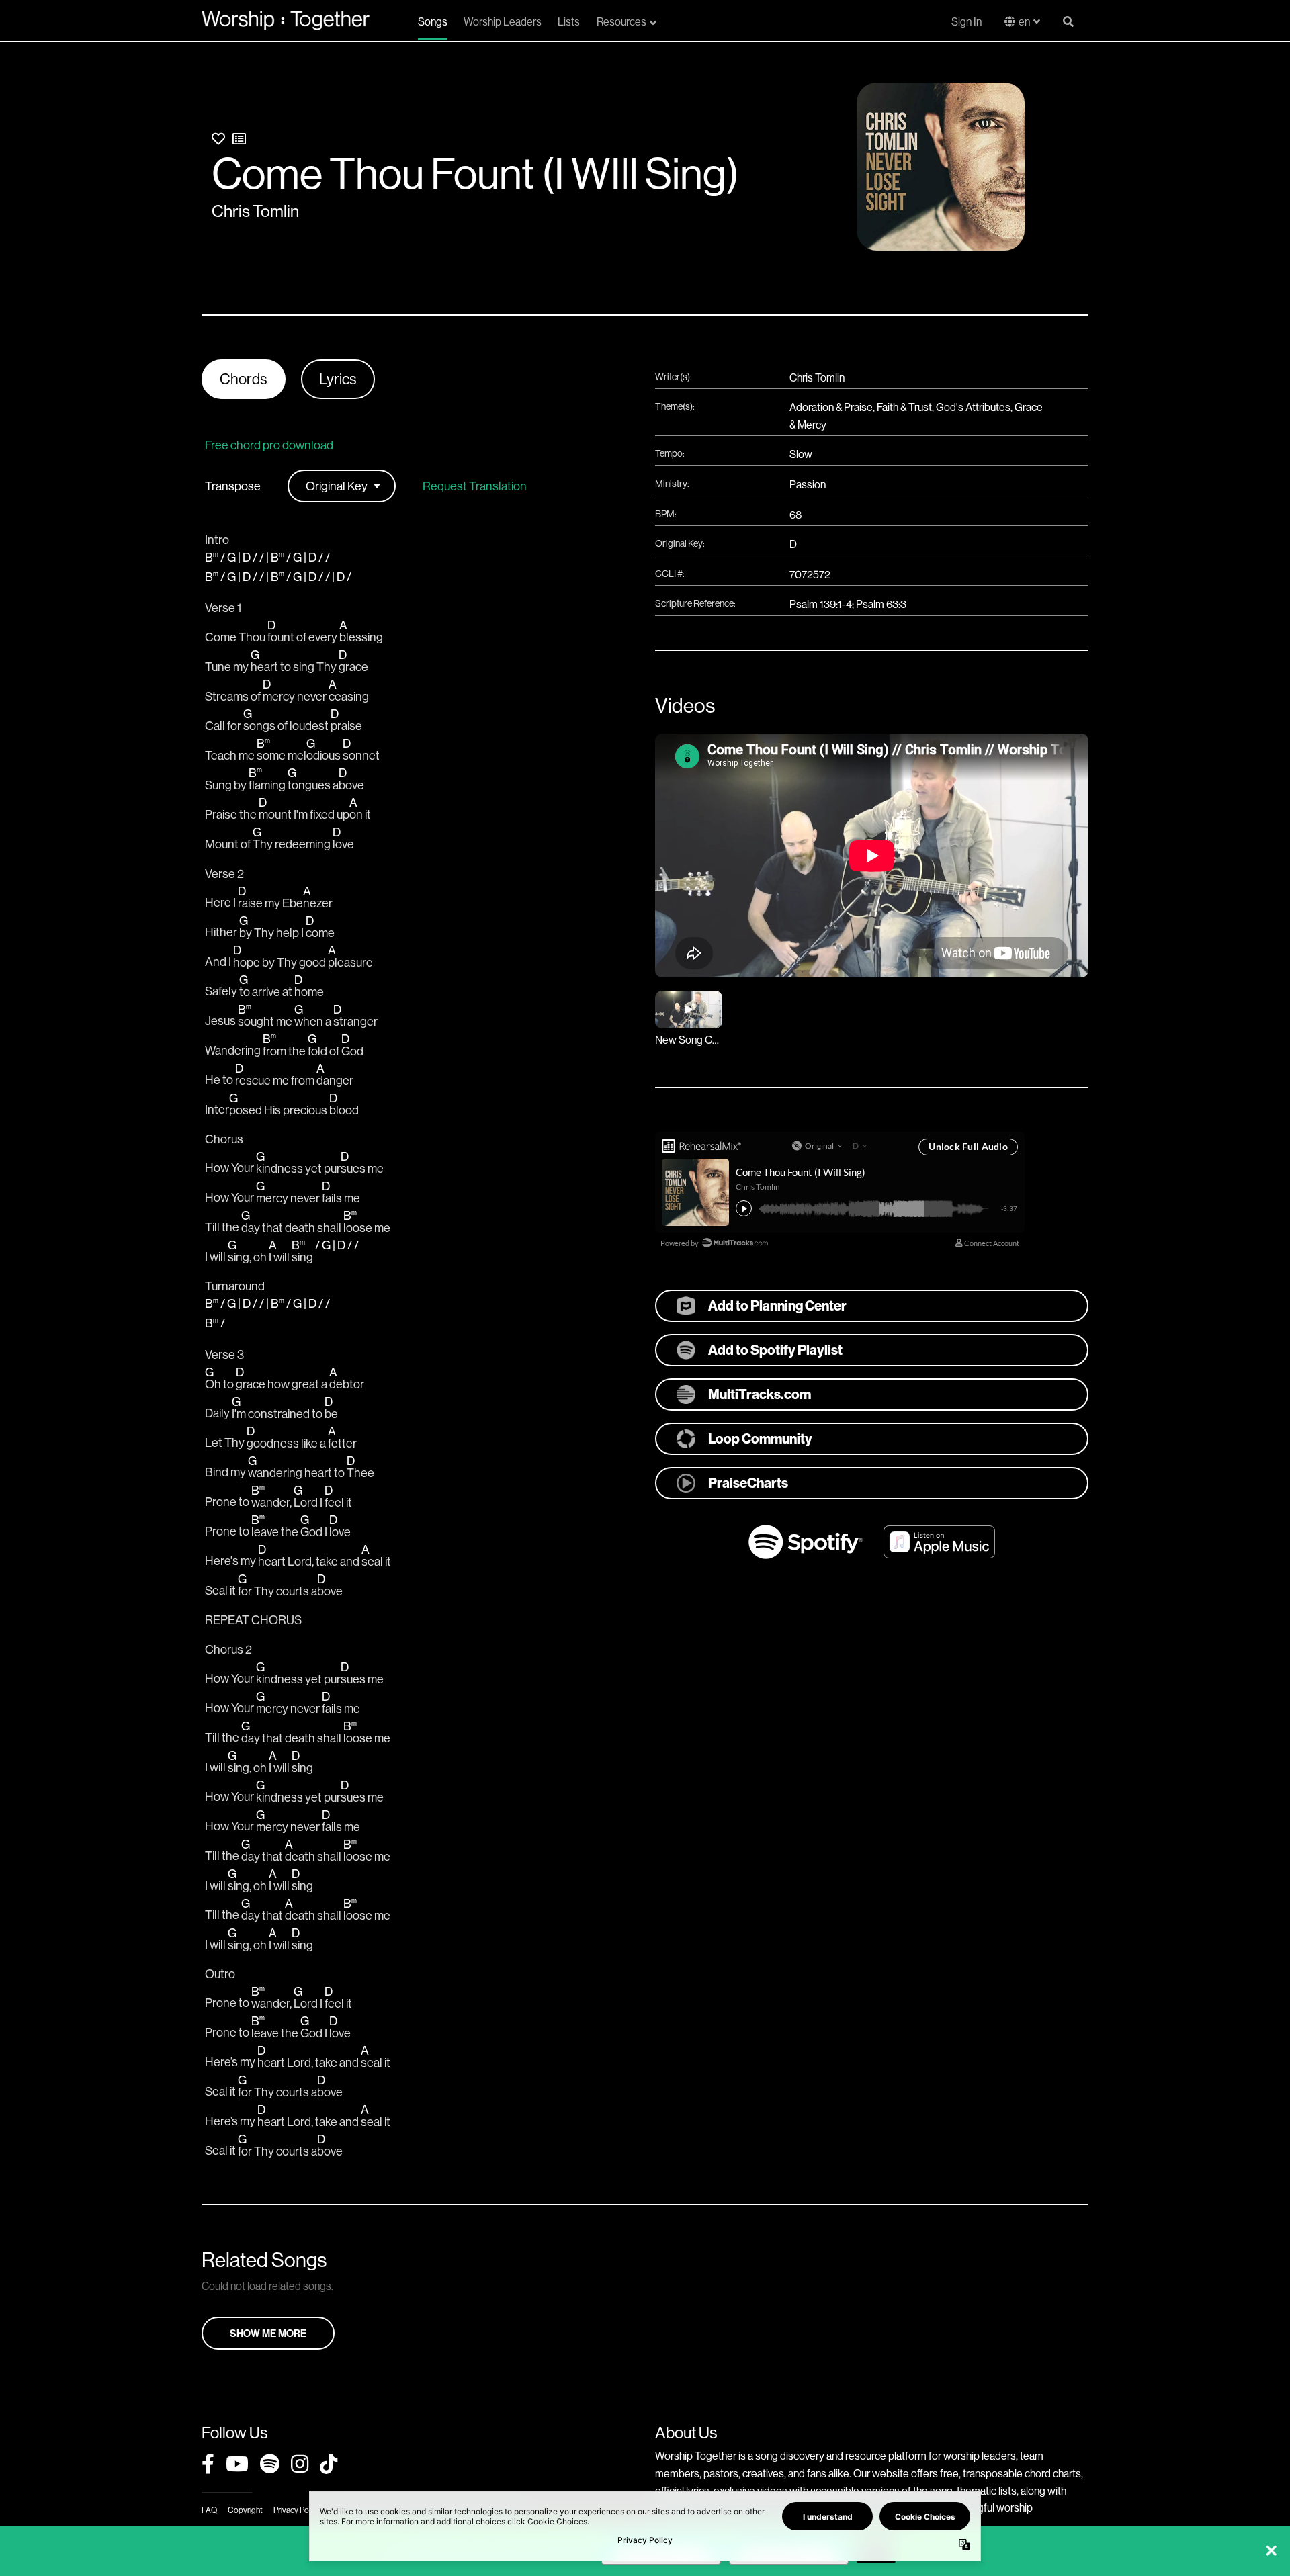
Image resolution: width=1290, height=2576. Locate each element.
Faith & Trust (904, 407)
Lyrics (338, 379)
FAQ (209, 2510)
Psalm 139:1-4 (821, 604)
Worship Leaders (503, 21)
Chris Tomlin (255, 211)
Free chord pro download (269, 445)
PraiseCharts (748, 1483)
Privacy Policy (297, 2510)
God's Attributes (973, 407)
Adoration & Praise (831, 407)
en (1024, 21)
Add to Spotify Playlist (775, 1350)
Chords (244, 379)
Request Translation (475, 486)
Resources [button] (621, 21)
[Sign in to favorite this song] (218, 139)
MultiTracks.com (760, 1394)
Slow (801, 454)
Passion (808, 484)
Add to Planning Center (777, 1305)
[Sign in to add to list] (239, 139)
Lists (569, 21)
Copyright (245, 2510)
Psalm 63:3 (881, 604)
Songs (433, 21)
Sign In (966, 21)
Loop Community (760, 1438)
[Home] (286, 20)
